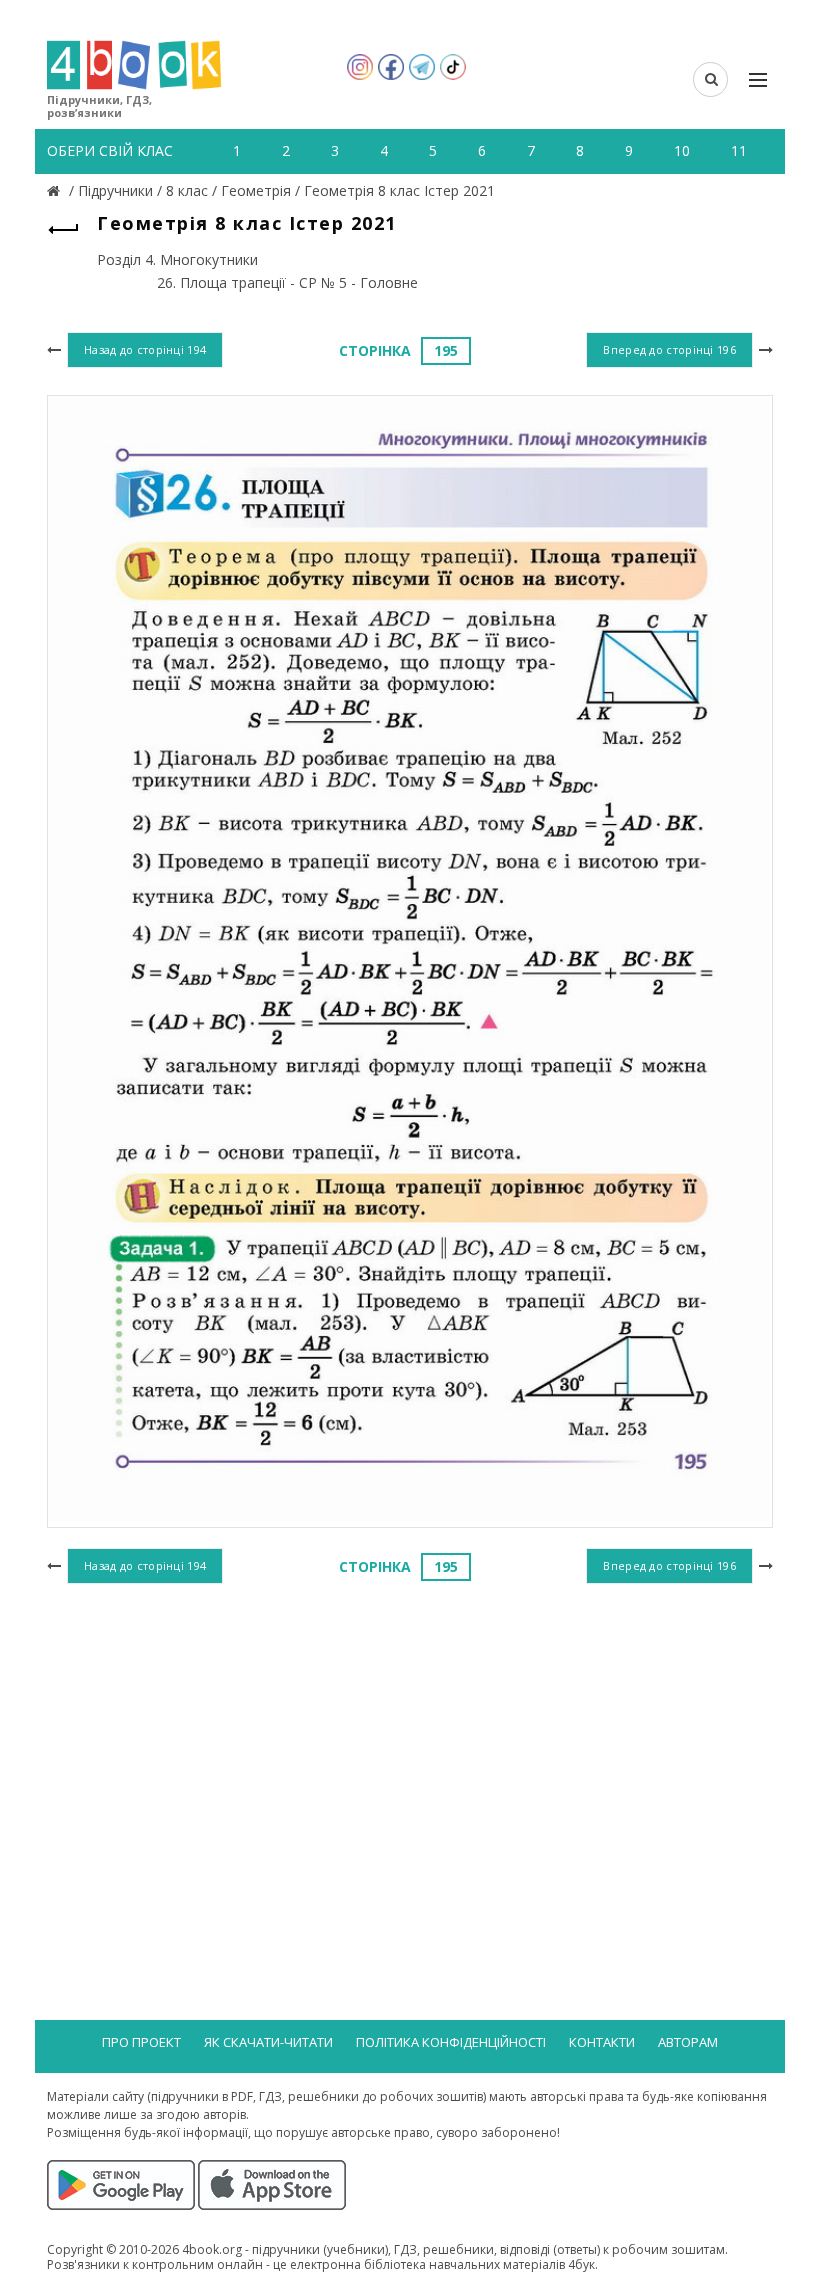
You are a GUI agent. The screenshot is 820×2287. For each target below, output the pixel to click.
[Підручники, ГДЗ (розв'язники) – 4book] (56, 190)
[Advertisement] (410, 1752)
